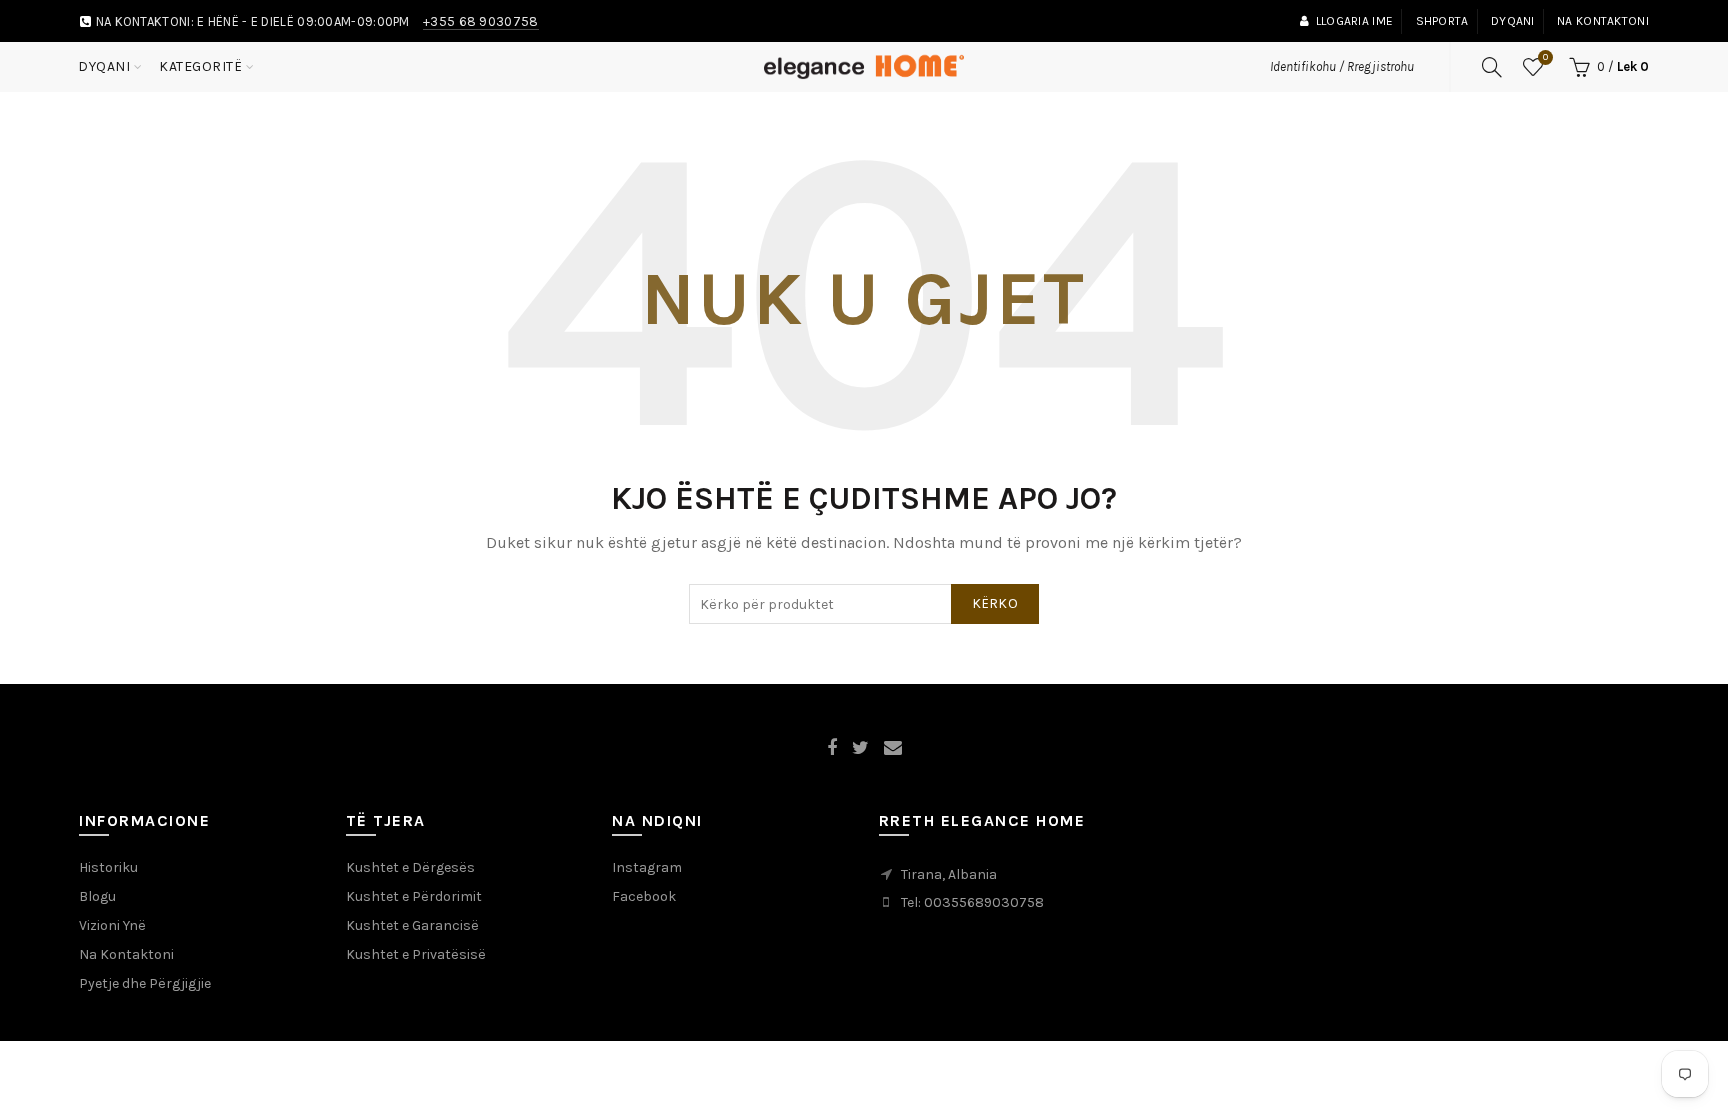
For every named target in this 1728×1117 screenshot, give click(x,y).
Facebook (644, 896)
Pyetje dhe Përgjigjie (145, 983)
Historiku (108, 867)
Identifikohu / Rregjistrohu (1342, 66)
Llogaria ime (1354, 21)
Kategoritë (200, 66)
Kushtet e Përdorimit (414, 896)
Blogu (97, 896)
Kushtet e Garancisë (412, 925)
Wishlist (1545, 57)
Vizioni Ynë (112, 925)
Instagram (647, 867)
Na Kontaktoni (126, 954)
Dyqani (1513, 21)
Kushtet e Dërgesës (410, 867)
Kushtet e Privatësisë (416, 954)
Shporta (1442, 21)
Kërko (995, 603)
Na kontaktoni (1603, 21)
